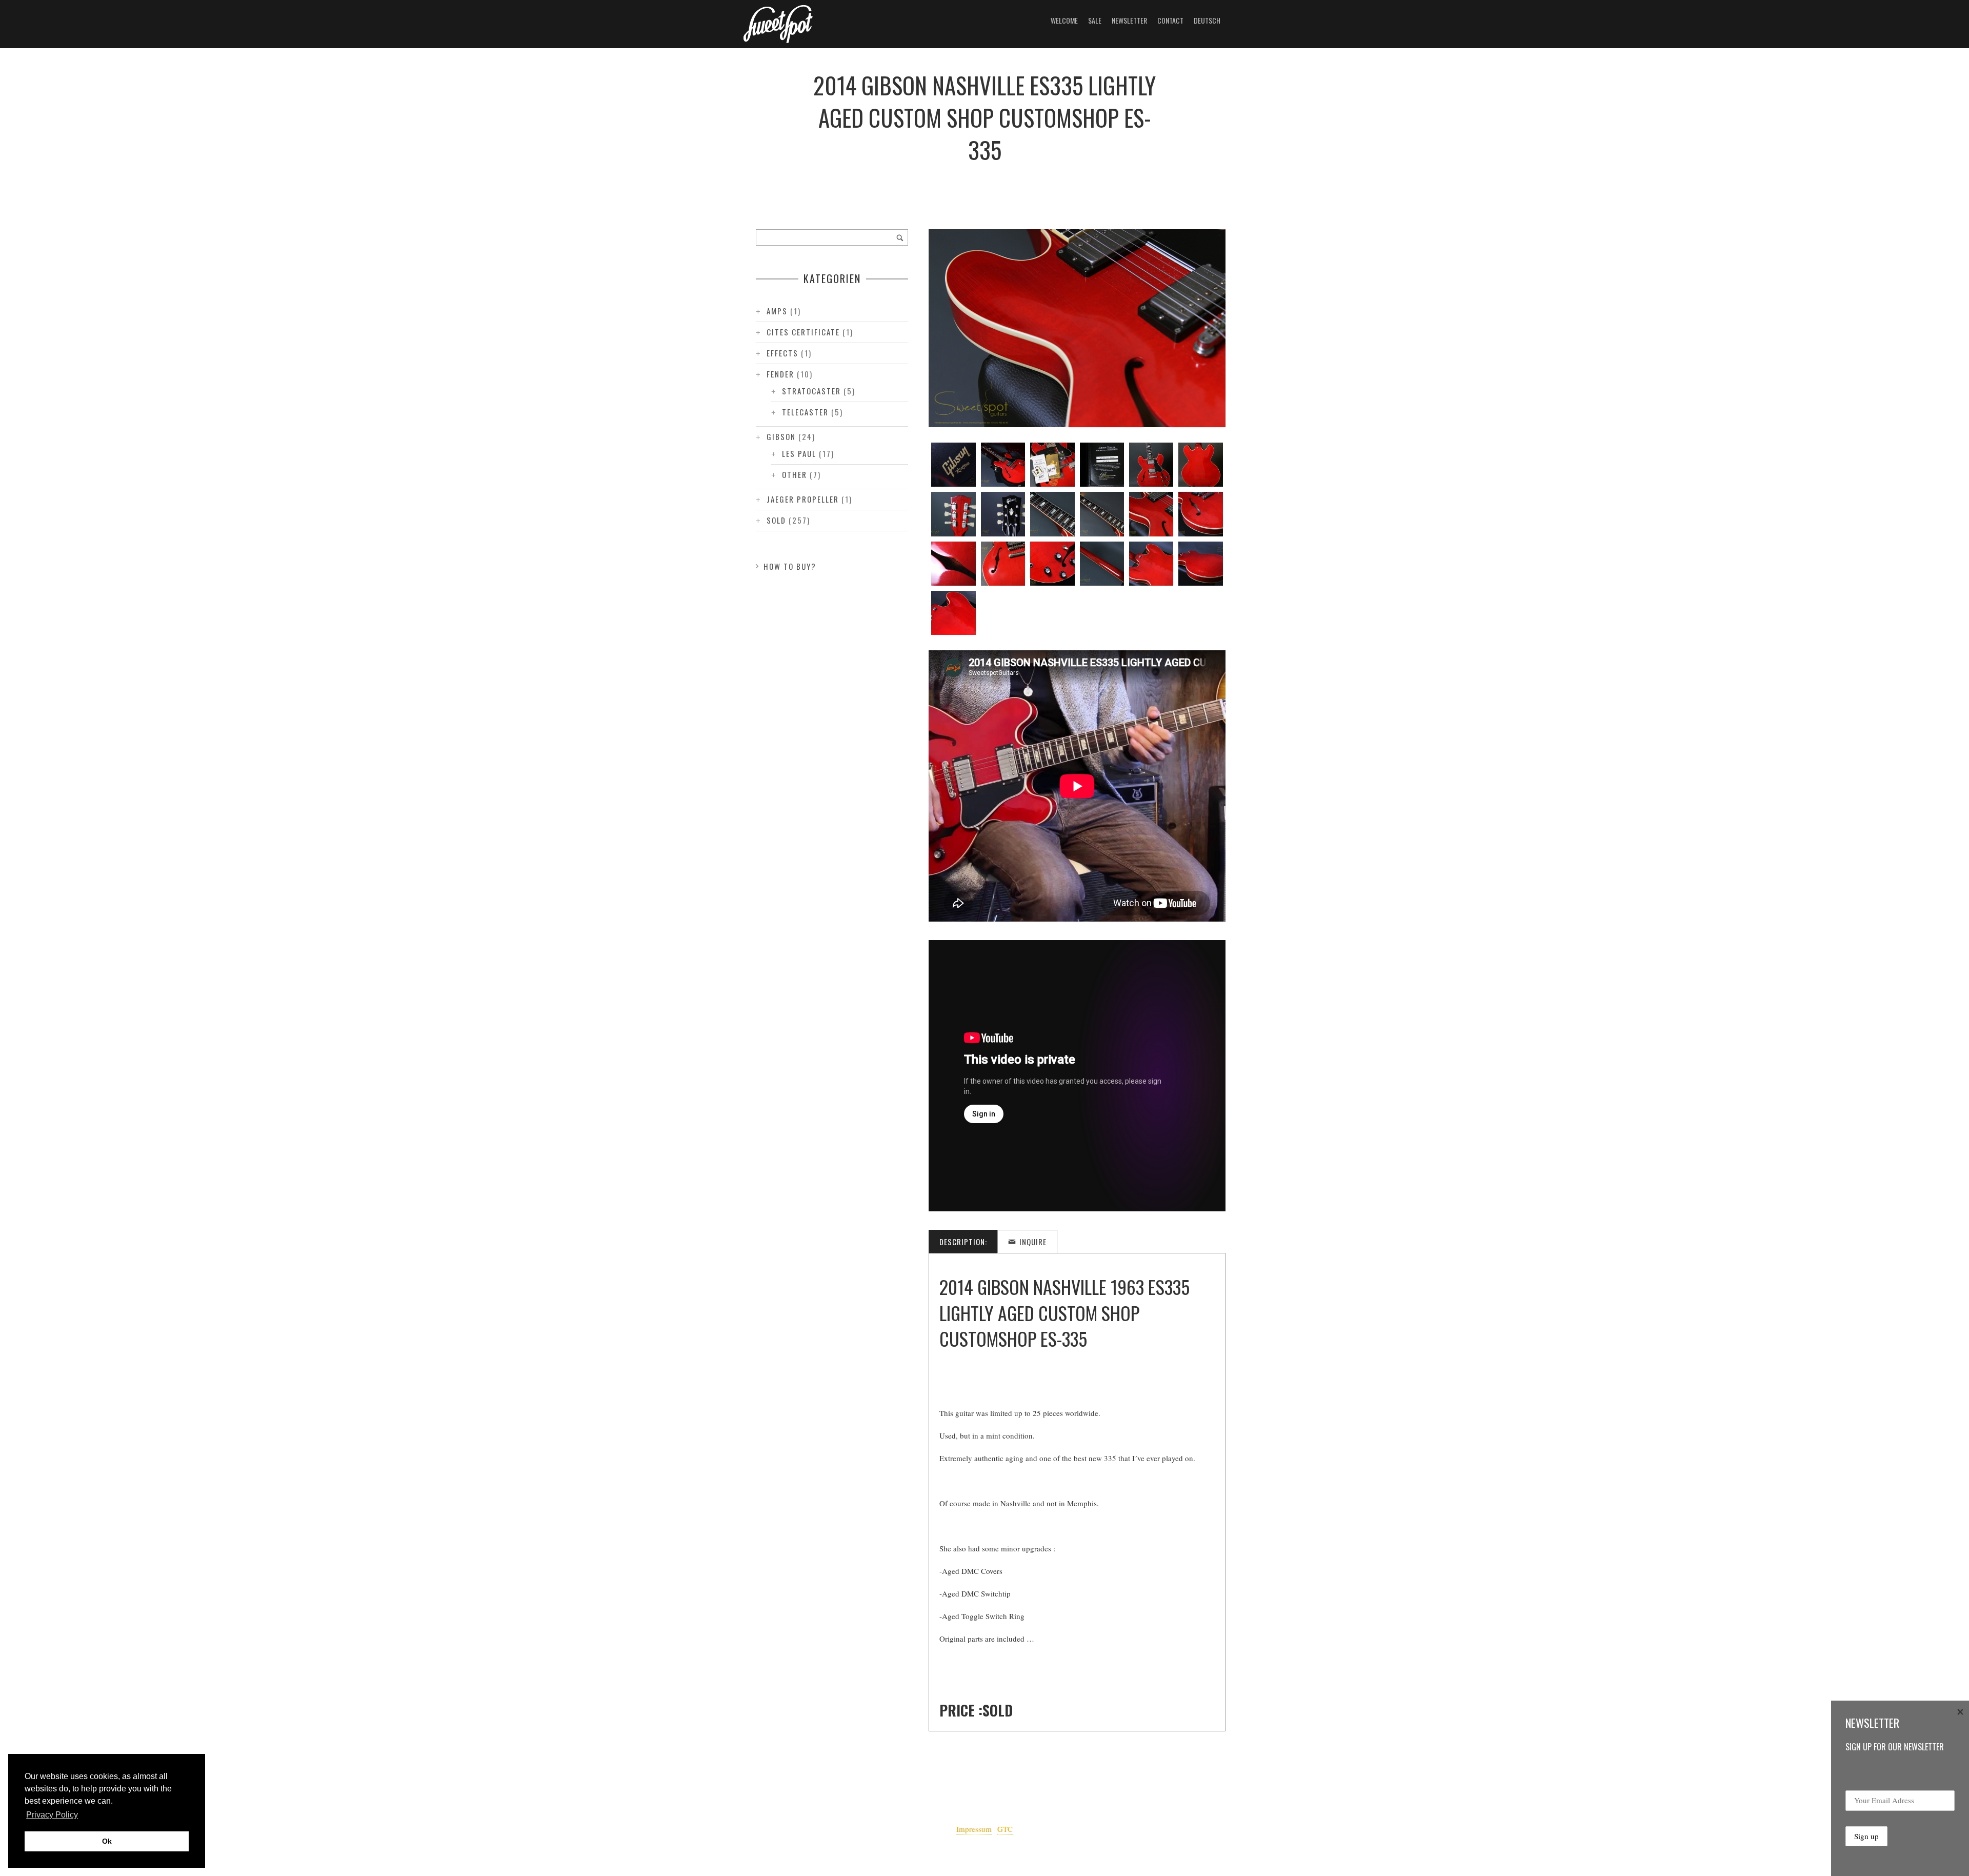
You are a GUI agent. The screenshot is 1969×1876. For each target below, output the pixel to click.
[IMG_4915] (1200, 514)
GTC (1005, 1829)
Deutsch (1207, 20)
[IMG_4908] (1151, 465)
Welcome (1064, 20)
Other (795, 474)
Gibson (781, 436)
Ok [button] (107, 1841)
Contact (1170, 20)
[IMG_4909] (1200, 465)
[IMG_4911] (1003, 514)
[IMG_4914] (1151, 514)
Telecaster (805, 412)
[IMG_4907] (1102, 465)
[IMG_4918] (1052, 564)
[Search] (900, 237)
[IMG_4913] (1102, 514)
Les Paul (799, 453)
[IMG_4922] (953, 613)
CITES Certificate (803, 332)
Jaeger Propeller (803, 499)
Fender (780, 374)
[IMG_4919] (1102, 564)
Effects (782, 353)
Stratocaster (811, 391)
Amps (777, 311)
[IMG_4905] (1003, 465)
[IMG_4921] (1200, 564)
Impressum (974, 1829)
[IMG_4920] (1151, 564)
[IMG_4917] (1003, 564)
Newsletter (1129, 20)
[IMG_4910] (953, 514)
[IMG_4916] (953, 564)
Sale (1095, 20)
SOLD (776, 520)
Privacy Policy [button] (52, 1815)
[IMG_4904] (953, 465)
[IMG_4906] (1052, 465)
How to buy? (790, 566)
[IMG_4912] (1052, 514)
